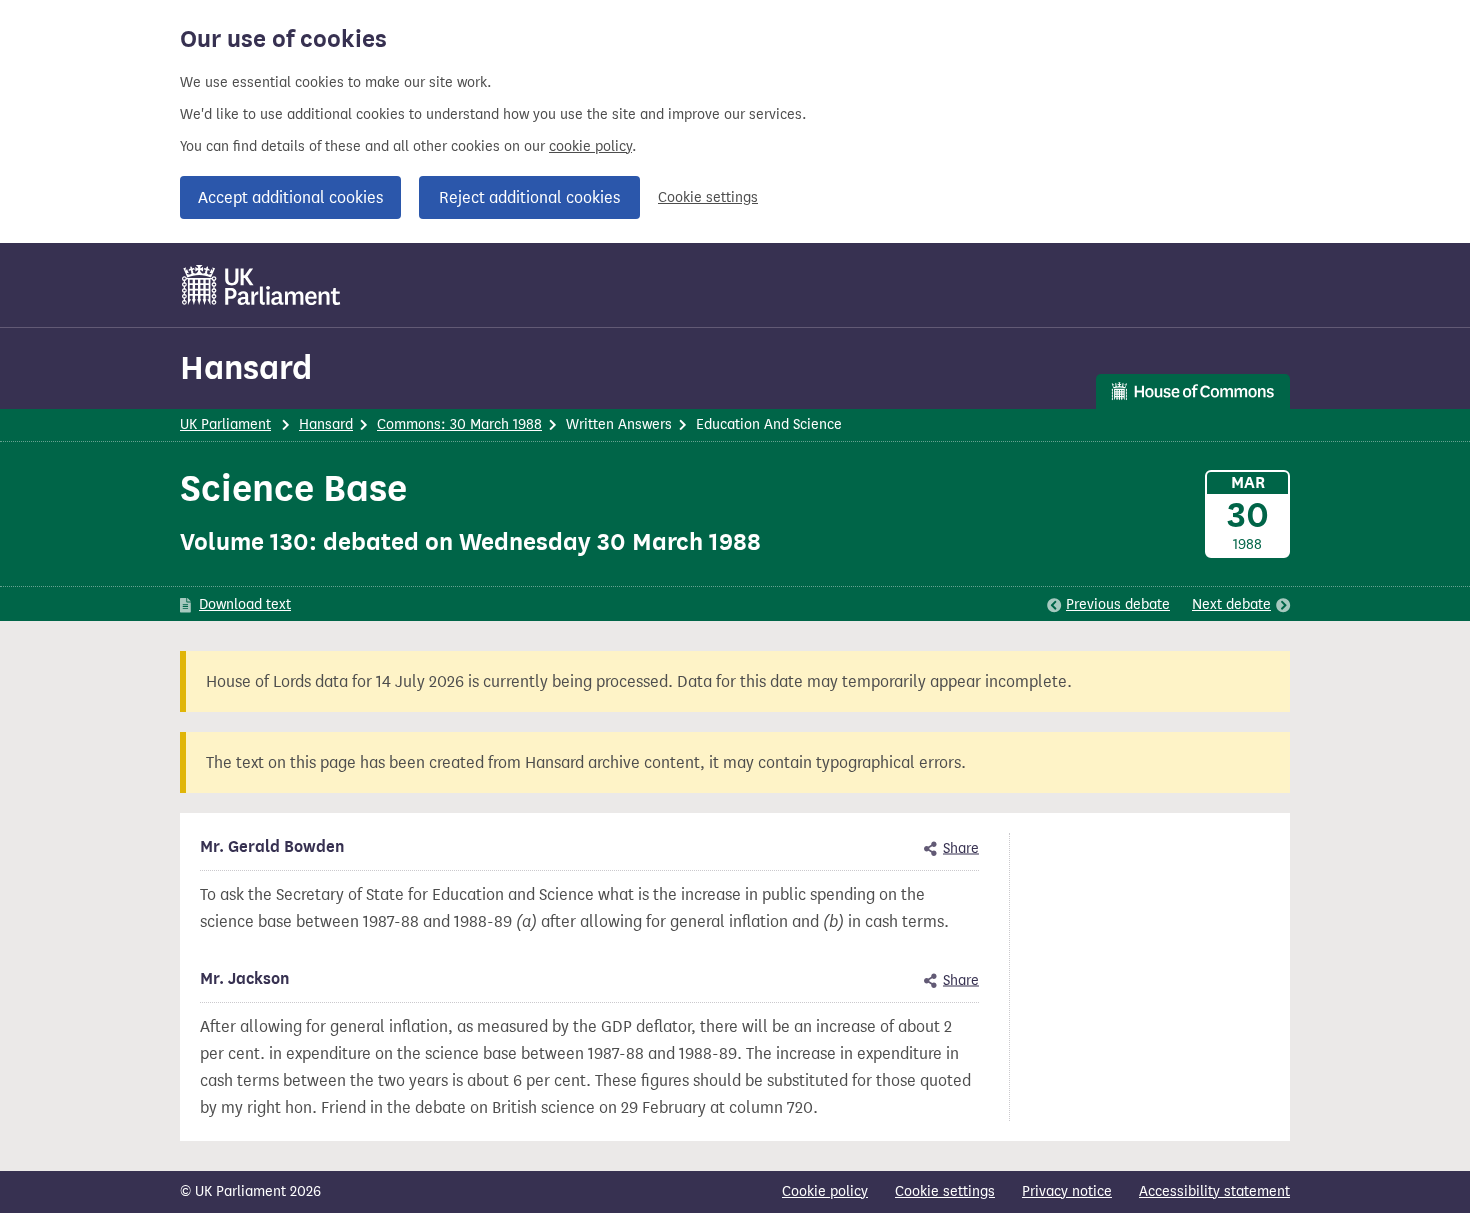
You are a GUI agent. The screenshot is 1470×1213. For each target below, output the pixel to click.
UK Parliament (225, 424)
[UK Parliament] (261, 285)
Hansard (246, 367)
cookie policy (590, 146)
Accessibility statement (1214, 1191)
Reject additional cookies (529, 197)
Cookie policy (825, 1191)
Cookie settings (708, 197)
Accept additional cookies (290, 197)
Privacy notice (1067, 1191)
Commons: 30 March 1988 (459, 424)
